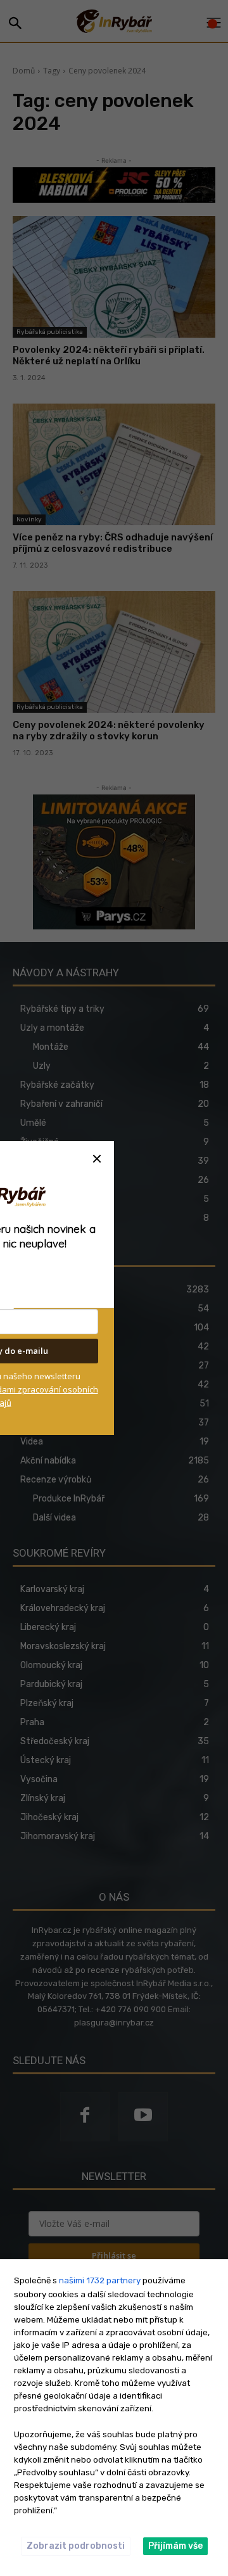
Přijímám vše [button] (175, 2546)
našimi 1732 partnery (100, 2280)
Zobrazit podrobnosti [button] (76, 2546)
